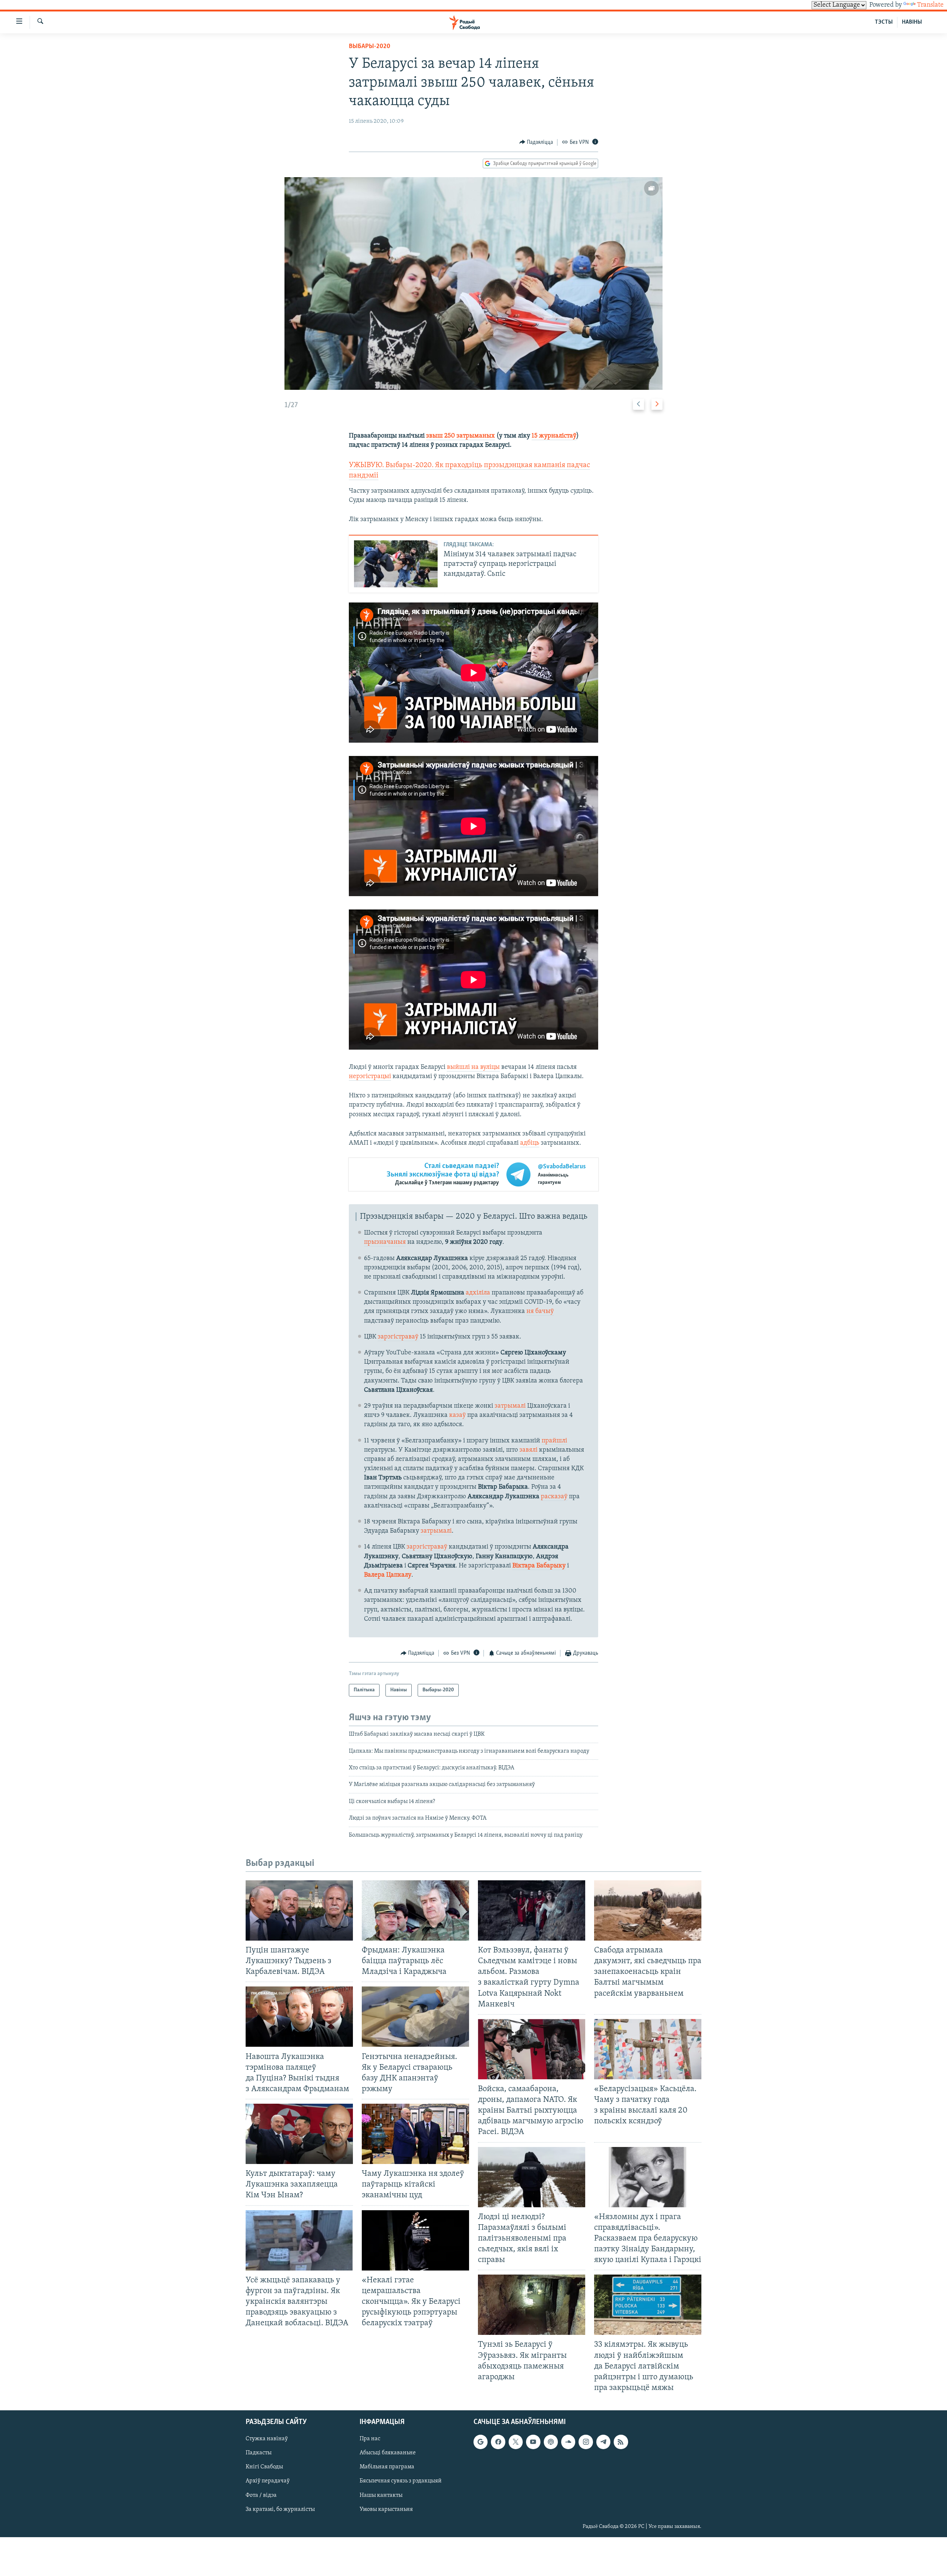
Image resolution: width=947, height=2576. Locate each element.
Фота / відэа (261, 2495)
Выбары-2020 (370, 47)
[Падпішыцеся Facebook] (498, 2442)
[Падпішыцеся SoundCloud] (568, 2442)
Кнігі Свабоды (264, 2467)
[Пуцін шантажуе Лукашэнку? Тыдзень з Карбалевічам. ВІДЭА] (299, 1910)
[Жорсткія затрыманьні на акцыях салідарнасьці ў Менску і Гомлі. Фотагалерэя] (474, 283)
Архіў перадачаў (268, 2481)
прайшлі (554, 1441)
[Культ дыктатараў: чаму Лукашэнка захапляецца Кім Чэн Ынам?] (299, 2134)
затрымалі (510, 1406)
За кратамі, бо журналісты (280, 2509)
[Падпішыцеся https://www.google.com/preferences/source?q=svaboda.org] (481, 2442)
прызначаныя (385, 1242)
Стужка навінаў (267, 2439)
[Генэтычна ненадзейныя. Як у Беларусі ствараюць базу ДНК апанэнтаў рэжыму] (415, 2017)
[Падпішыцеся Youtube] (533, 2442)
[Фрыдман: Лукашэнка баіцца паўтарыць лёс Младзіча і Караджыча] (415, 1910)
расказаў (554, 1497)
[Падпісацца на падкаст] (551, 2442)
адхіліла (478, 1293)
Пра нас (370, 2439)
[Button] (536, 142)
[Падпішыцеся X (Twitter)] (516, 2442)
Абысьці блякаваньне (388, 2453)
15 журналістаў (554, 436)
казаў (457, 1415)
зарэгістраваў (398, 1337)
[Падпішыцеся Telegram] (603, 2442)
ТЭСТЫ (884, 22)
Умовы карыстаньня (386, 2509)
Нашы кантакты (381, 2495)
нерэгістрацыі (370, 1077)
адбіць (530, 1143)
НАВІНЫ (912, 22)
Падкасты (259, 2453)
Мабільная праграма (387, 2467)
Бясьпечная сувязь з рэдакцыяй (401, 2481)
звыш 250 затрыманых (461, 436)
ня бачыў (540, 1311)
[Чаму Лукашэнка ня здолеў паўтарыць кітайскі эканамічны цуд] (415, 2134)
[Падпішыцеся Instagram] (586, 2442)
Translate (930, 5)
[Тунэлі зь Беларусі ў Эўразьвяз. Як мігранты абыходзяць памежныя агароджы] (532, 2305)
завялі (528, 1450)
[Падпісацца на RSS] (621, 2442)
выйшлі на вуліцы (473, 1067)
